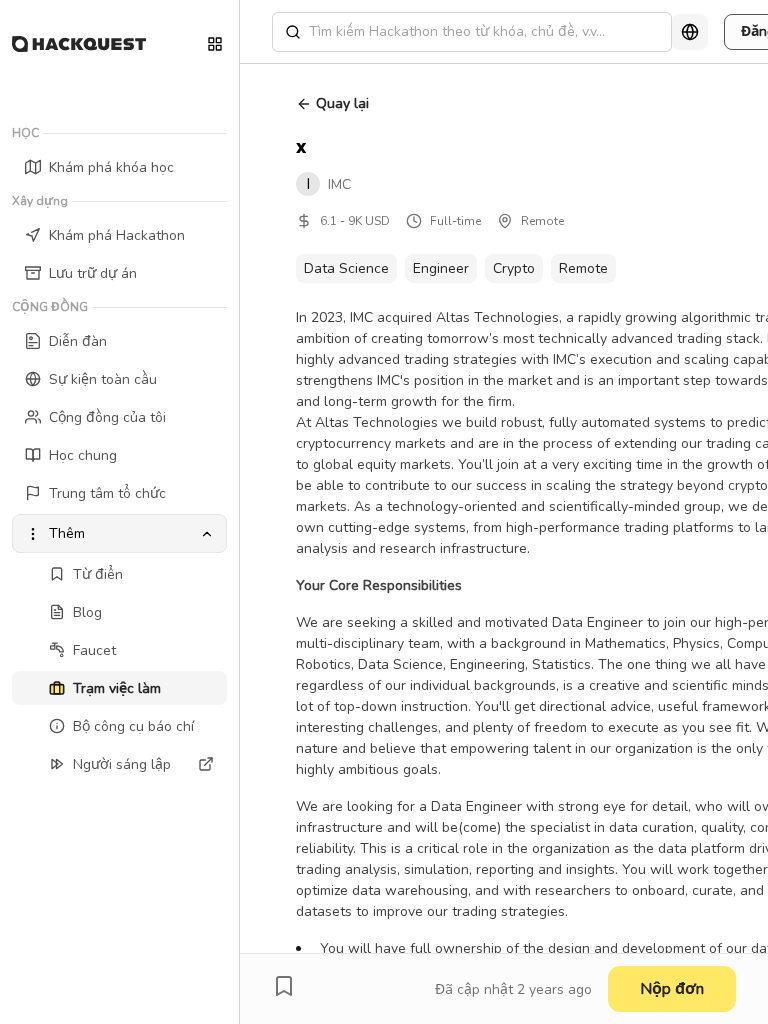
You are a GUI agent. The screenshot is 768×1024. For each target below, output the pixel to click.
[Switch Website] (215, 44)
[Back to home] (79, 44)
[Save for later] (284, 986)
